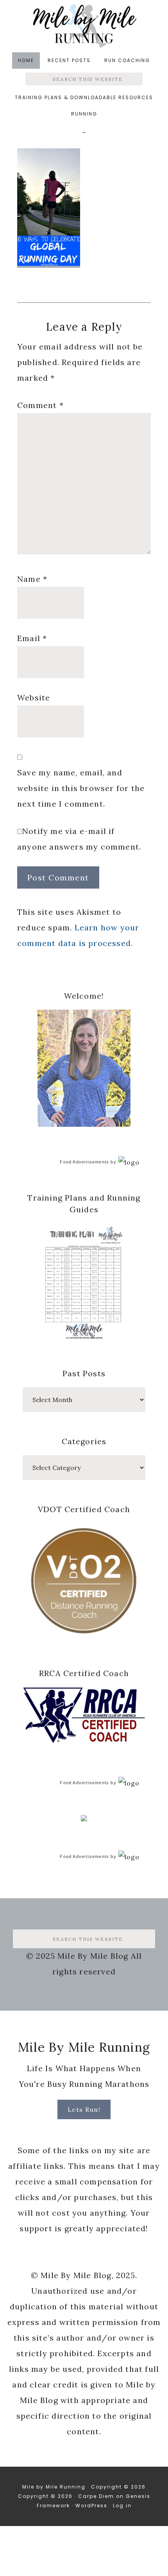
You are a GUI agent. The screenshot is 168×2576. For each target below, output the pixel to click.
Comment (40, 405)
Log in (122, 2506)
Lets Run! (84, 2109)
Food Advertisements (84, 1162)
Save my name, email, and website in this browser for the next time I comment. (81, 788)
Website (34, 697)
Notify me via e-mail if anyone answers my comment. (79, 839)
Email (32, 638)
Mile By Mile (84, 26)
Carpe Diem (96, 2496)
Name (32, 579)
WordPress (91, 2506)
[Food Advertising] (84, 1819)
